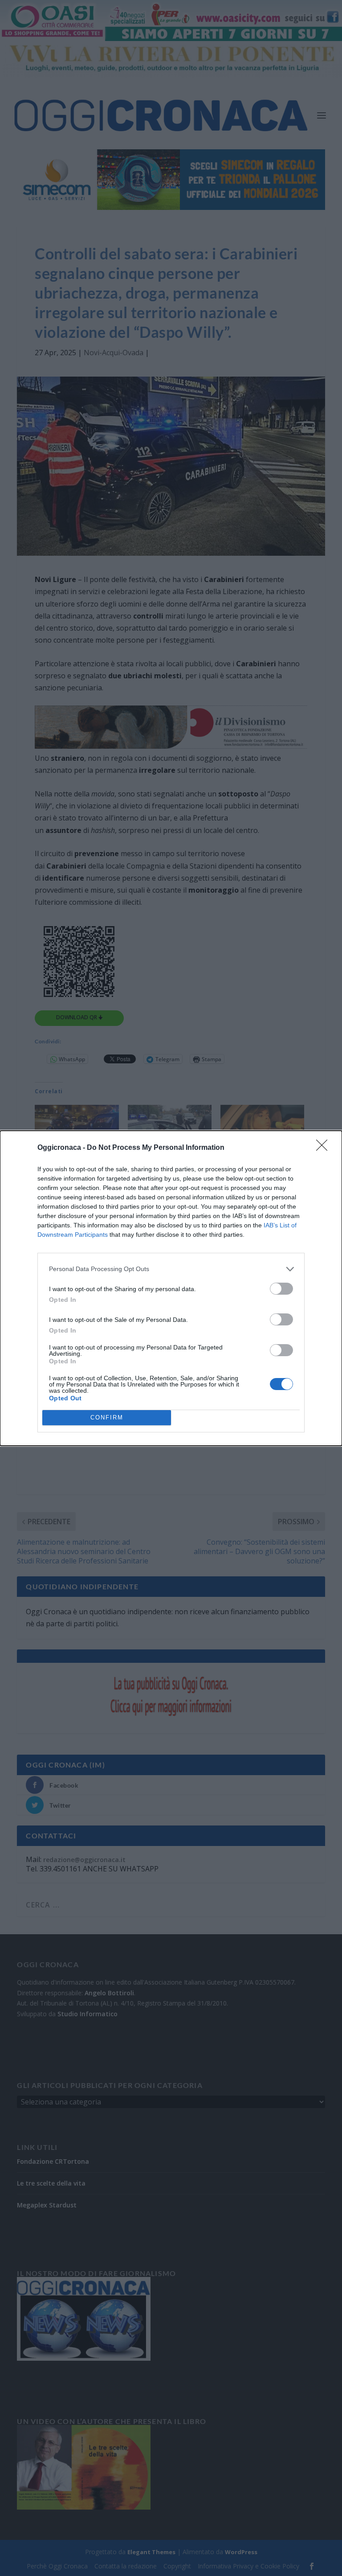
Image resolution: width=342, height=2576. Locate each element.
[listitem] (171, 1269)
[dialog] (171, 1288)
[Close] (325, 1148)
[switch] (281, 1289)
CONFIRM (107, 1417)
